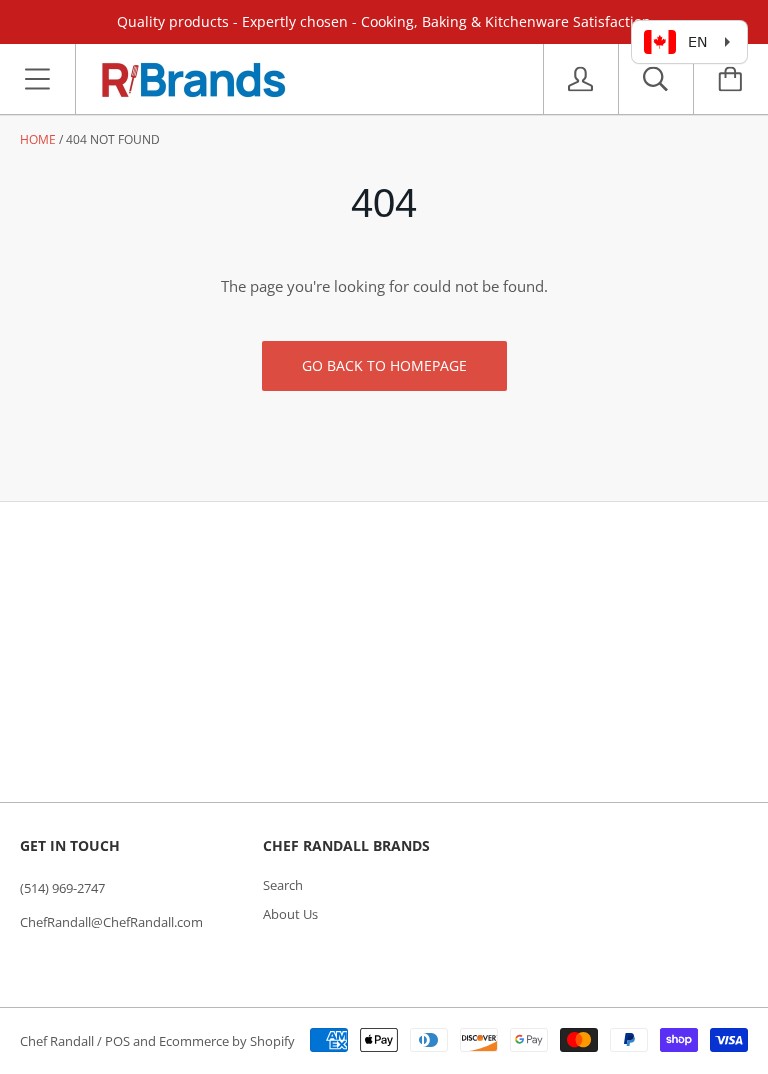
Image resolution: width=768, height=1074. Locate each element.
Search (283, 885)
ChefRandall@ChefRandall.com (111, 922)
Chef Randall (58, 1041)
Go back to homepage (384, 365)
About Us (290, 914)
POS (117, 1041)
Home (38, 139)
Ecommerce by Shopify (227, 1041)
